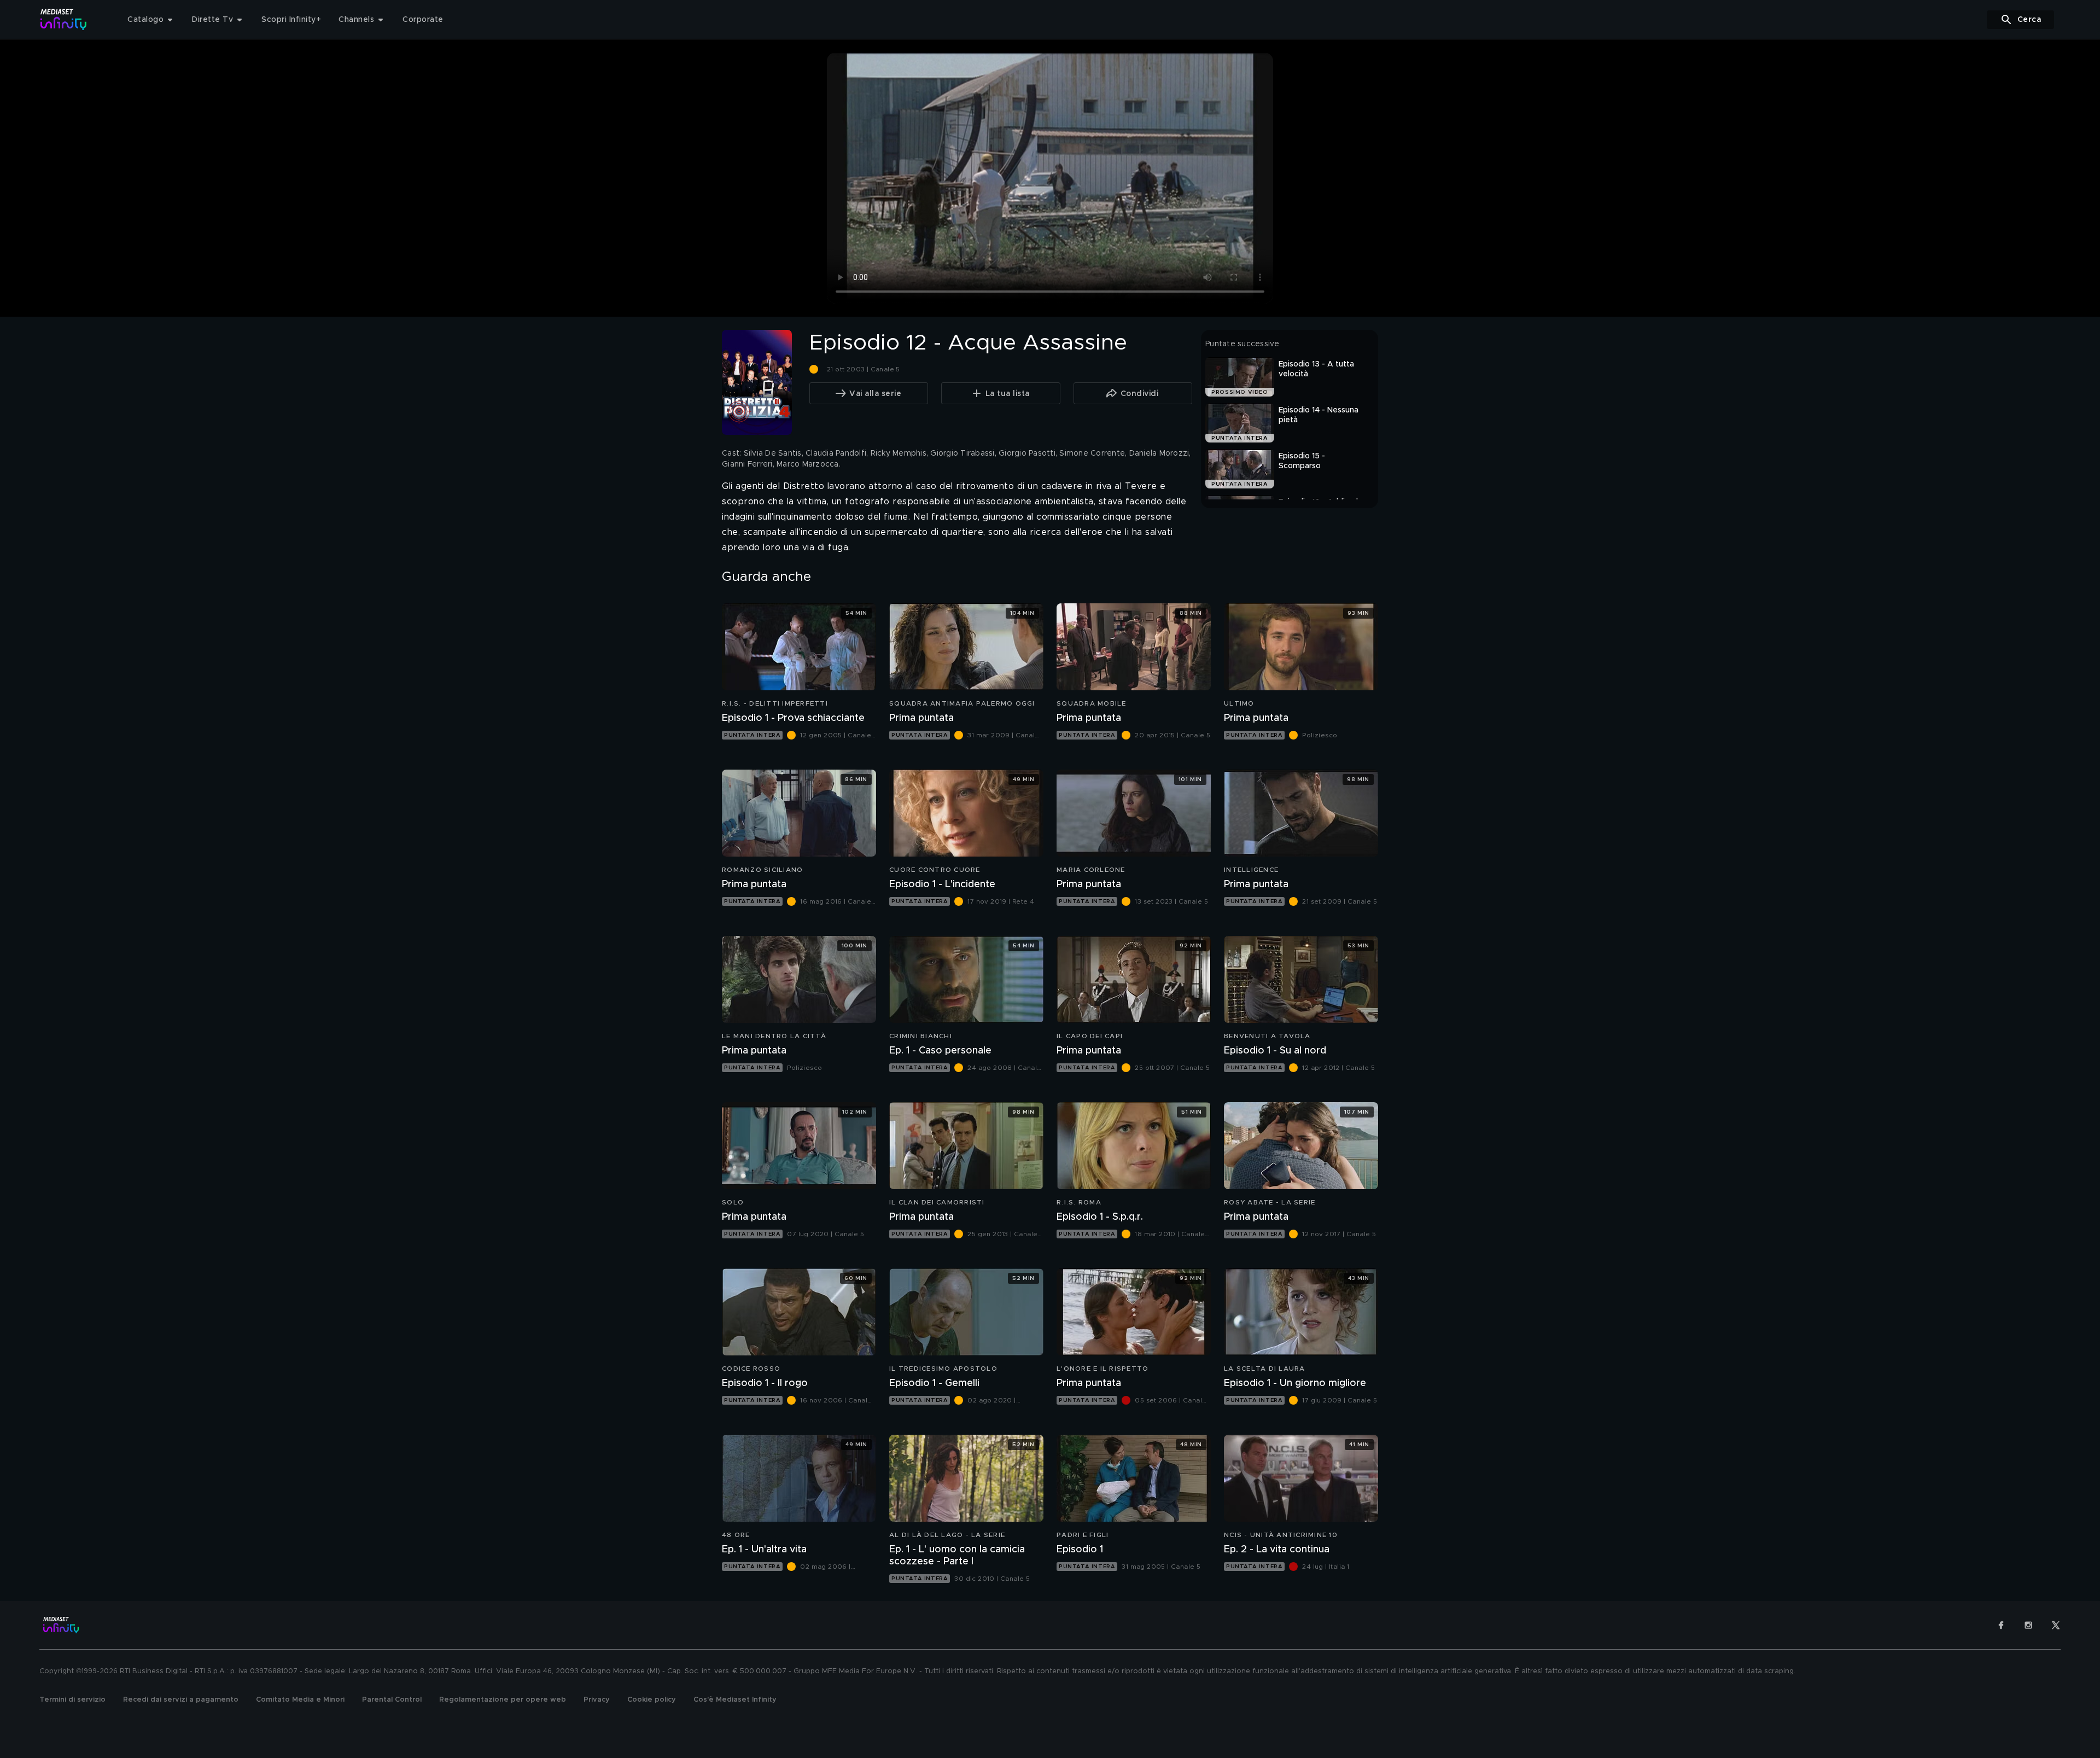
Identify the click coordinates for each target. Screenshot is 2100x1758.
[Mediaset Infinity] (64, 19)
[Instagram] (2028, 1625)
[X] (2056, 1625)
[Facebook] (2001, 1625)
